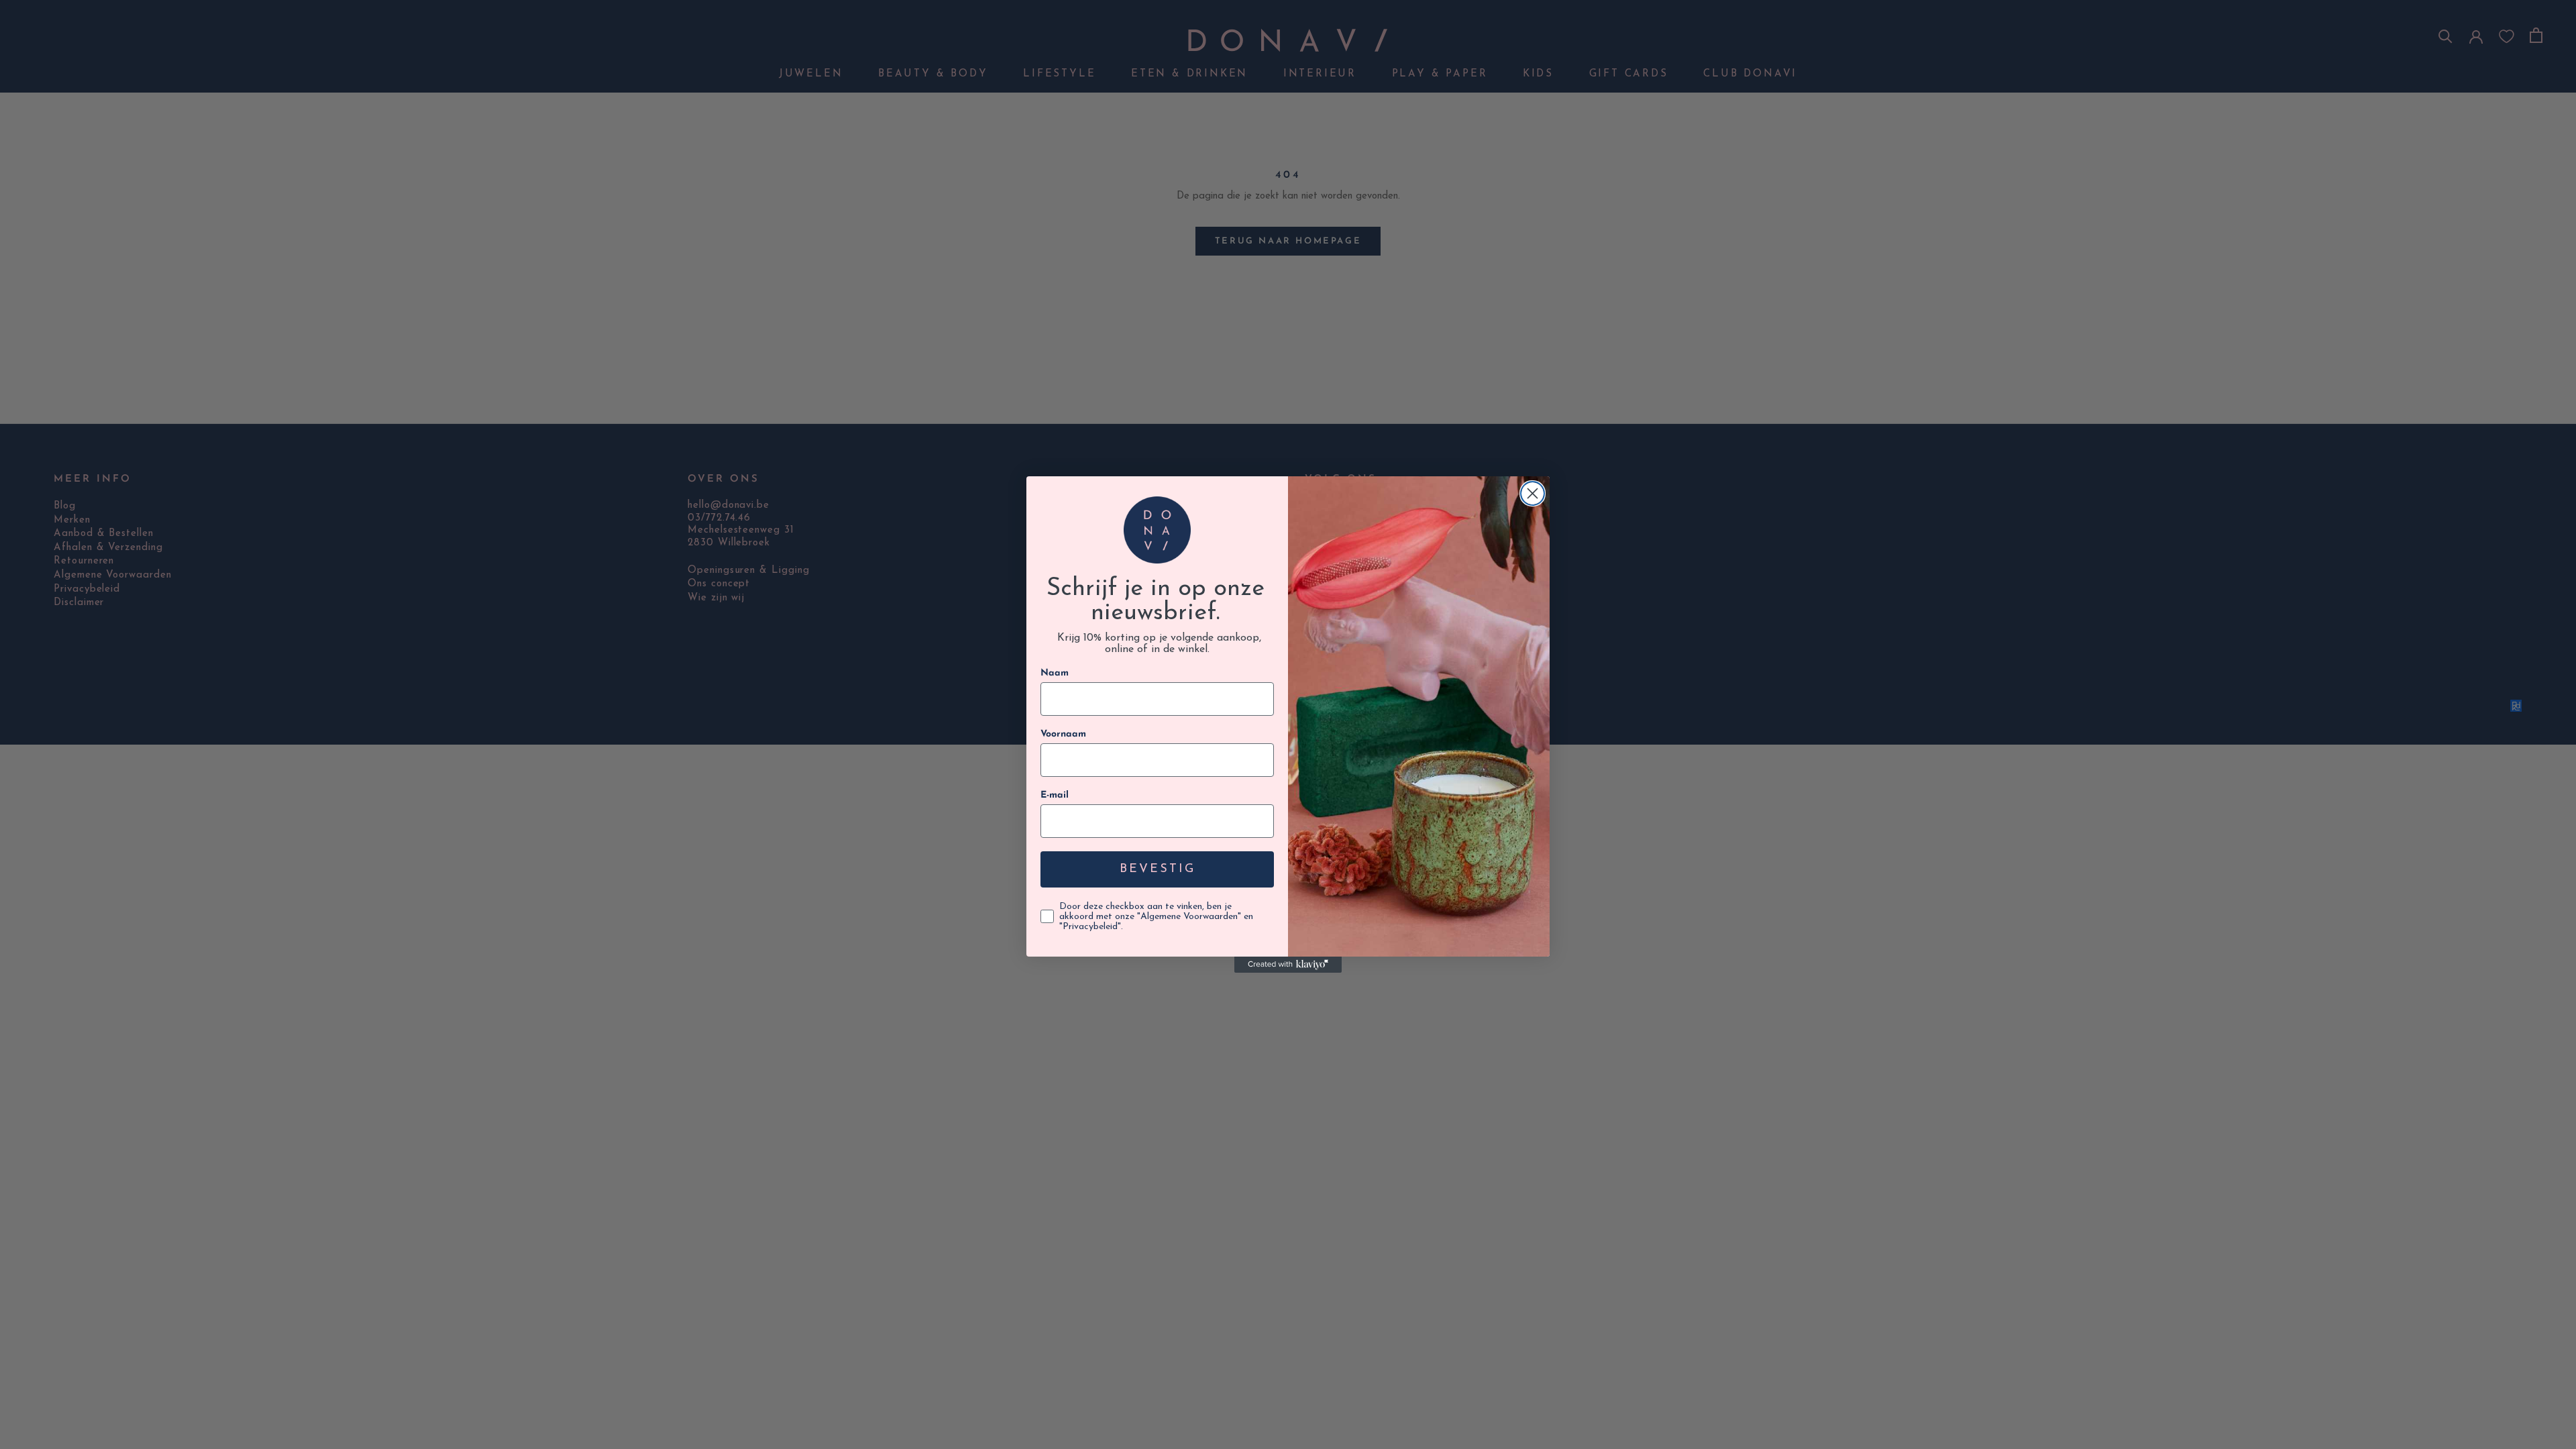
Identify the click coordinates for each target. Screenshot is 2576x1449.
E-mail (1055, 795)
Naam (1055, 673)
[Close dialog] (1533, 493)
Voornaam (1063, 734)
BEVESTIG (1158, 869)
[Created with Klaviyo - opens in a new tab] (1288, 965)
